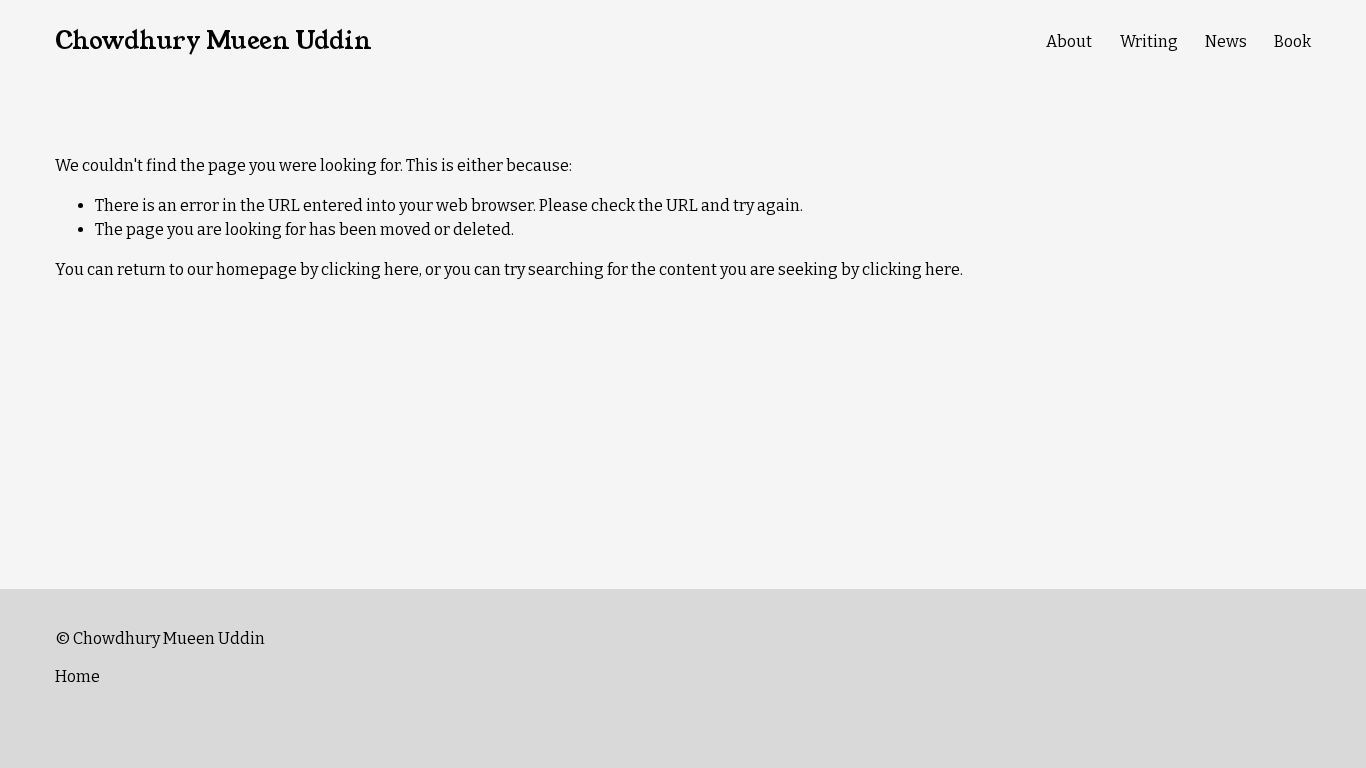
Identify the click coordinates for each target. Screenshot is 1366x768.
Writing (1149, 41)
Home (77, 676)
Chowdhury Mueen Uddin (213, 41)
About (1069, 41)
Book (1292, 41)
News (1226, 41)
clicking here (370, 269)
